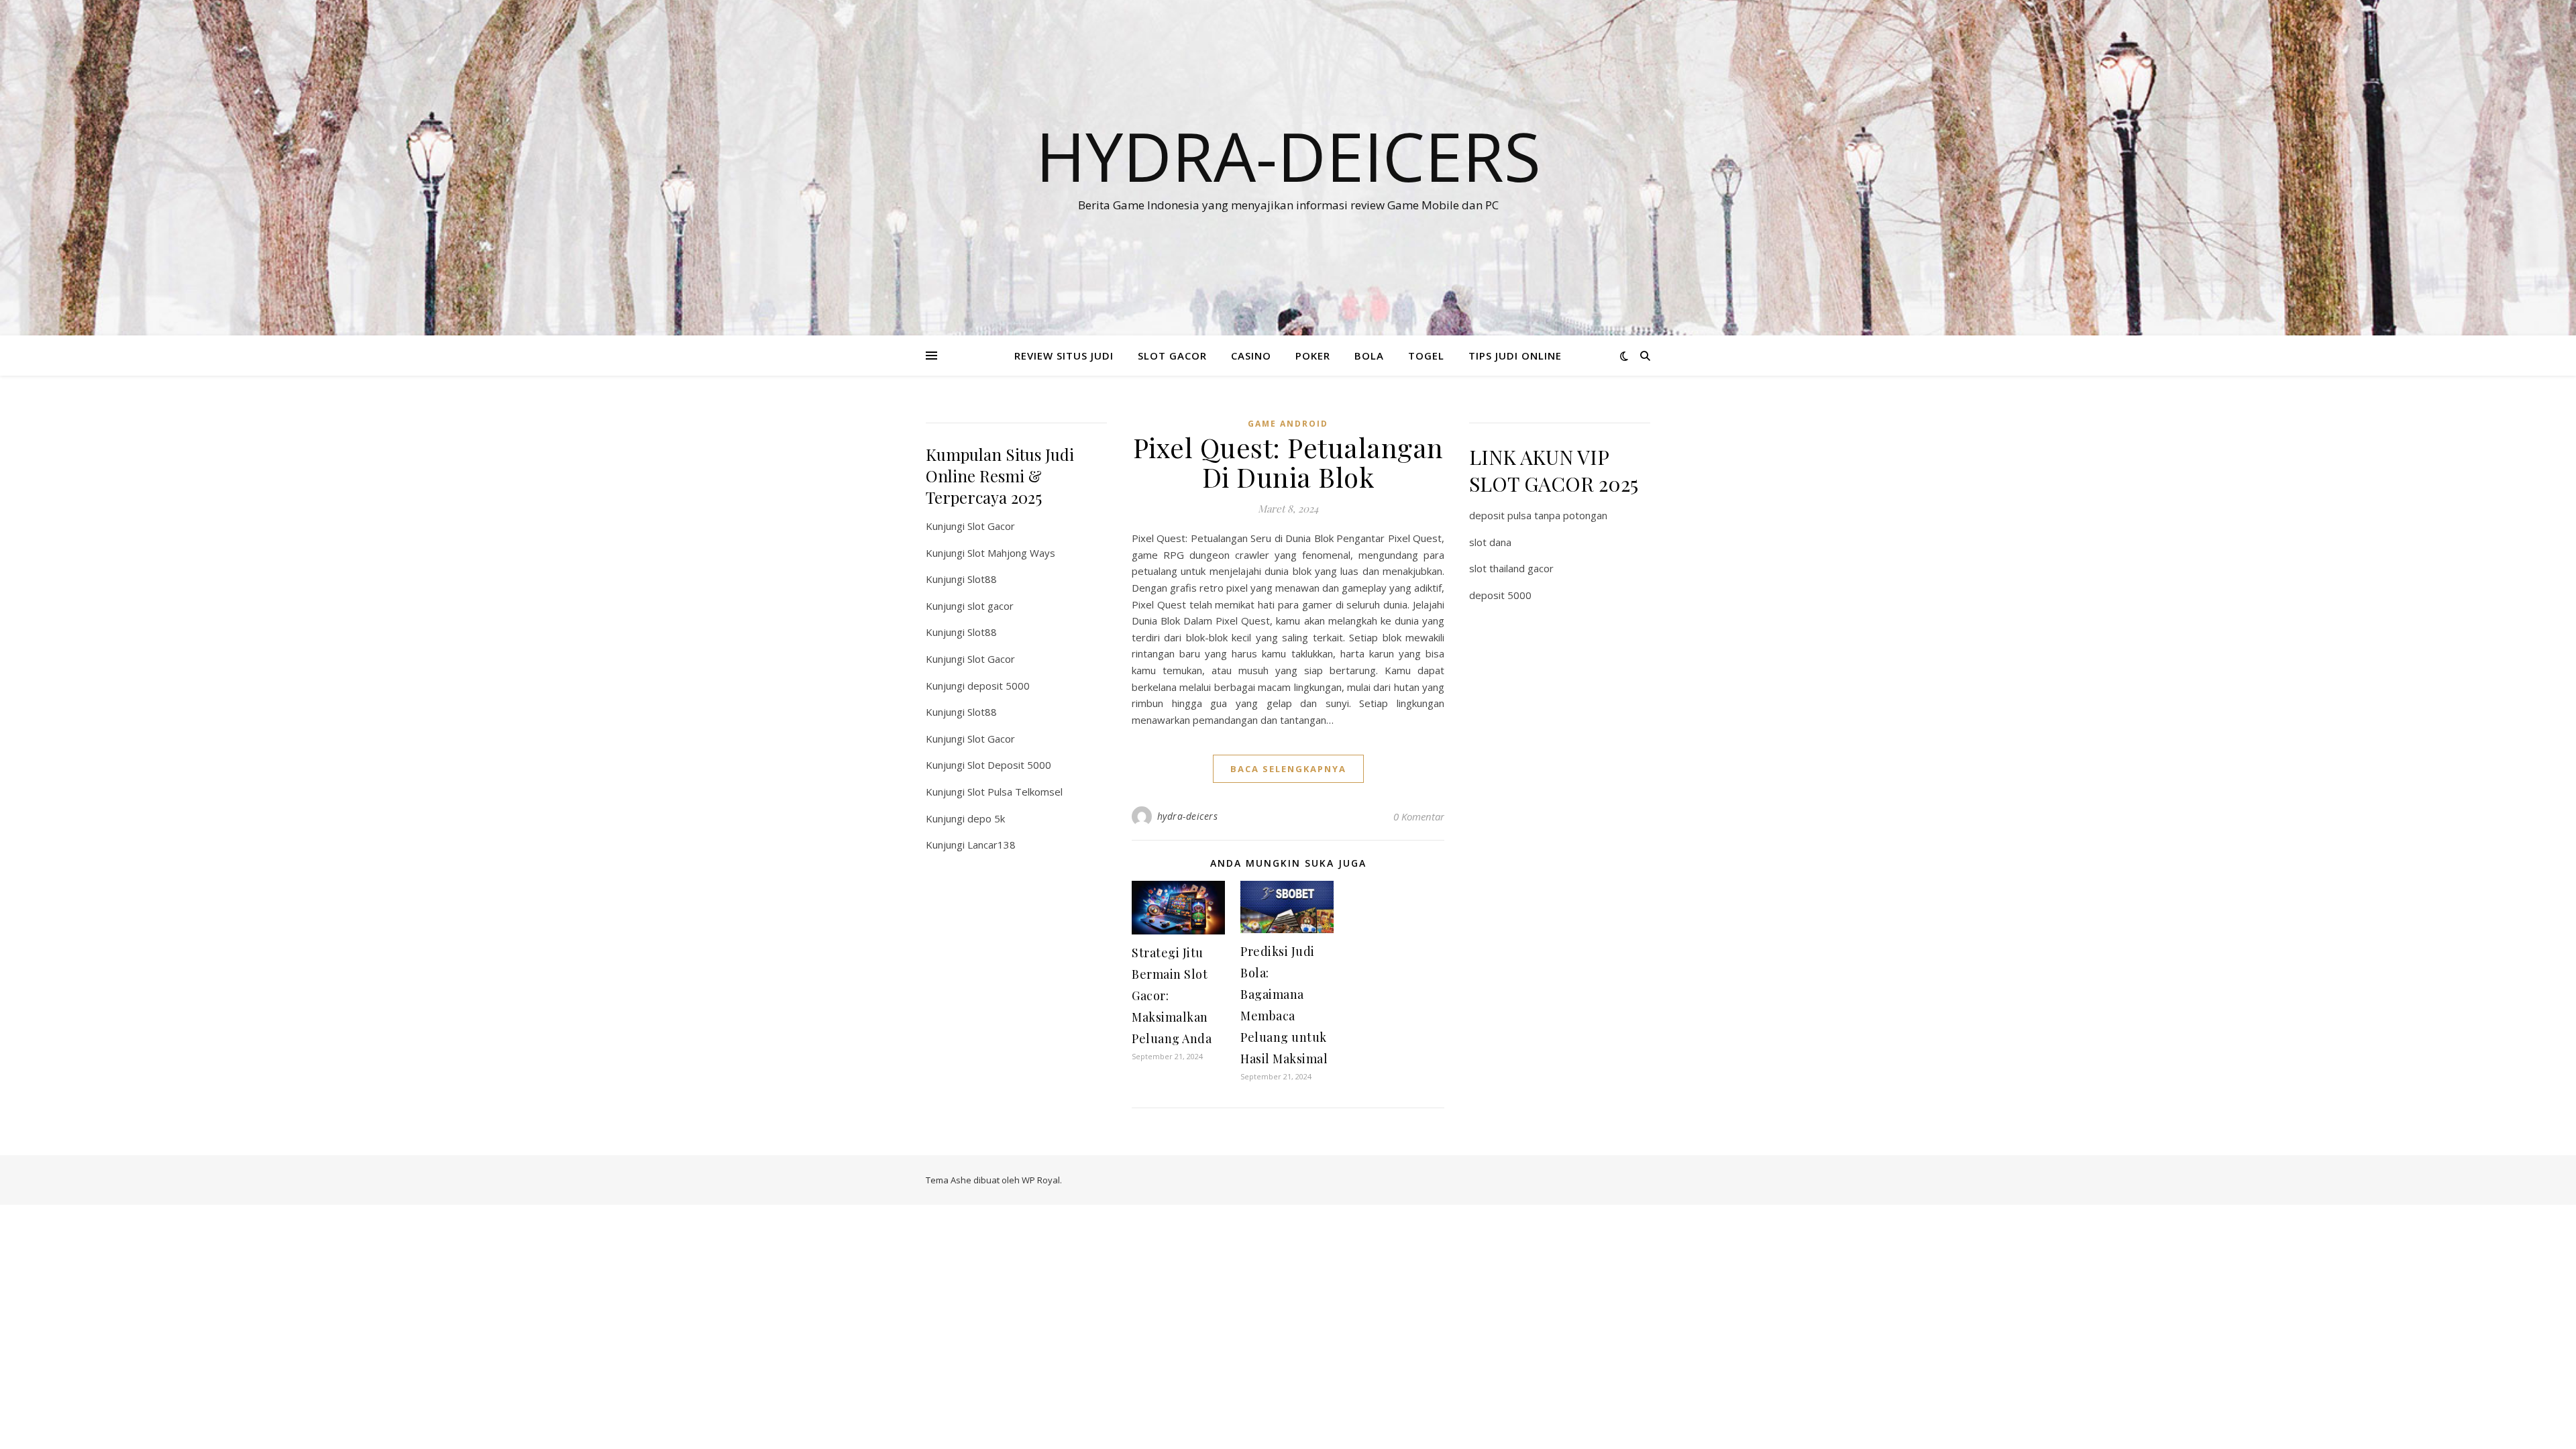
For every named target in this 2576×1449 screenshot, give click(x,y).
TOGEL (1426, 356)
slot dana (1490, 542)
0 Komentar (1419, 816)
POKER (1313, 356)
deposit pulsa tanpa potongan (1538, 515)
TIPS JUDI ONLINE (1515, 356)
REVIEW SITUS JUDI (1064, 356)
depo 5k (986, 818)
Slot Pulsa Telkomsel (1015, 792)
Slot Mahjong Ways (1011, 553)
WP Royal (1041, 1180)
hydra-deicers (1188, 816)
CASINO (1251, 356)
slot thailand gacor (1511, 568)
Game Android (1288, 424)
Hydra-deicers (1288, 156)
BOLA (1369, 356)
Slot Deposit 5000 (1009, 765)
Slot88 (982, 579)
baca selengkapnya (1288, 769)
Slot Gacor (991, 526)
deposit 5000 (999, 686)
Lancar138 (991, 845)
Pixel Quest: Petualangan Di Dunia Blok (1288, 462)
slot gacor (990, 606)
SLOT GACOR (1172, 356)
